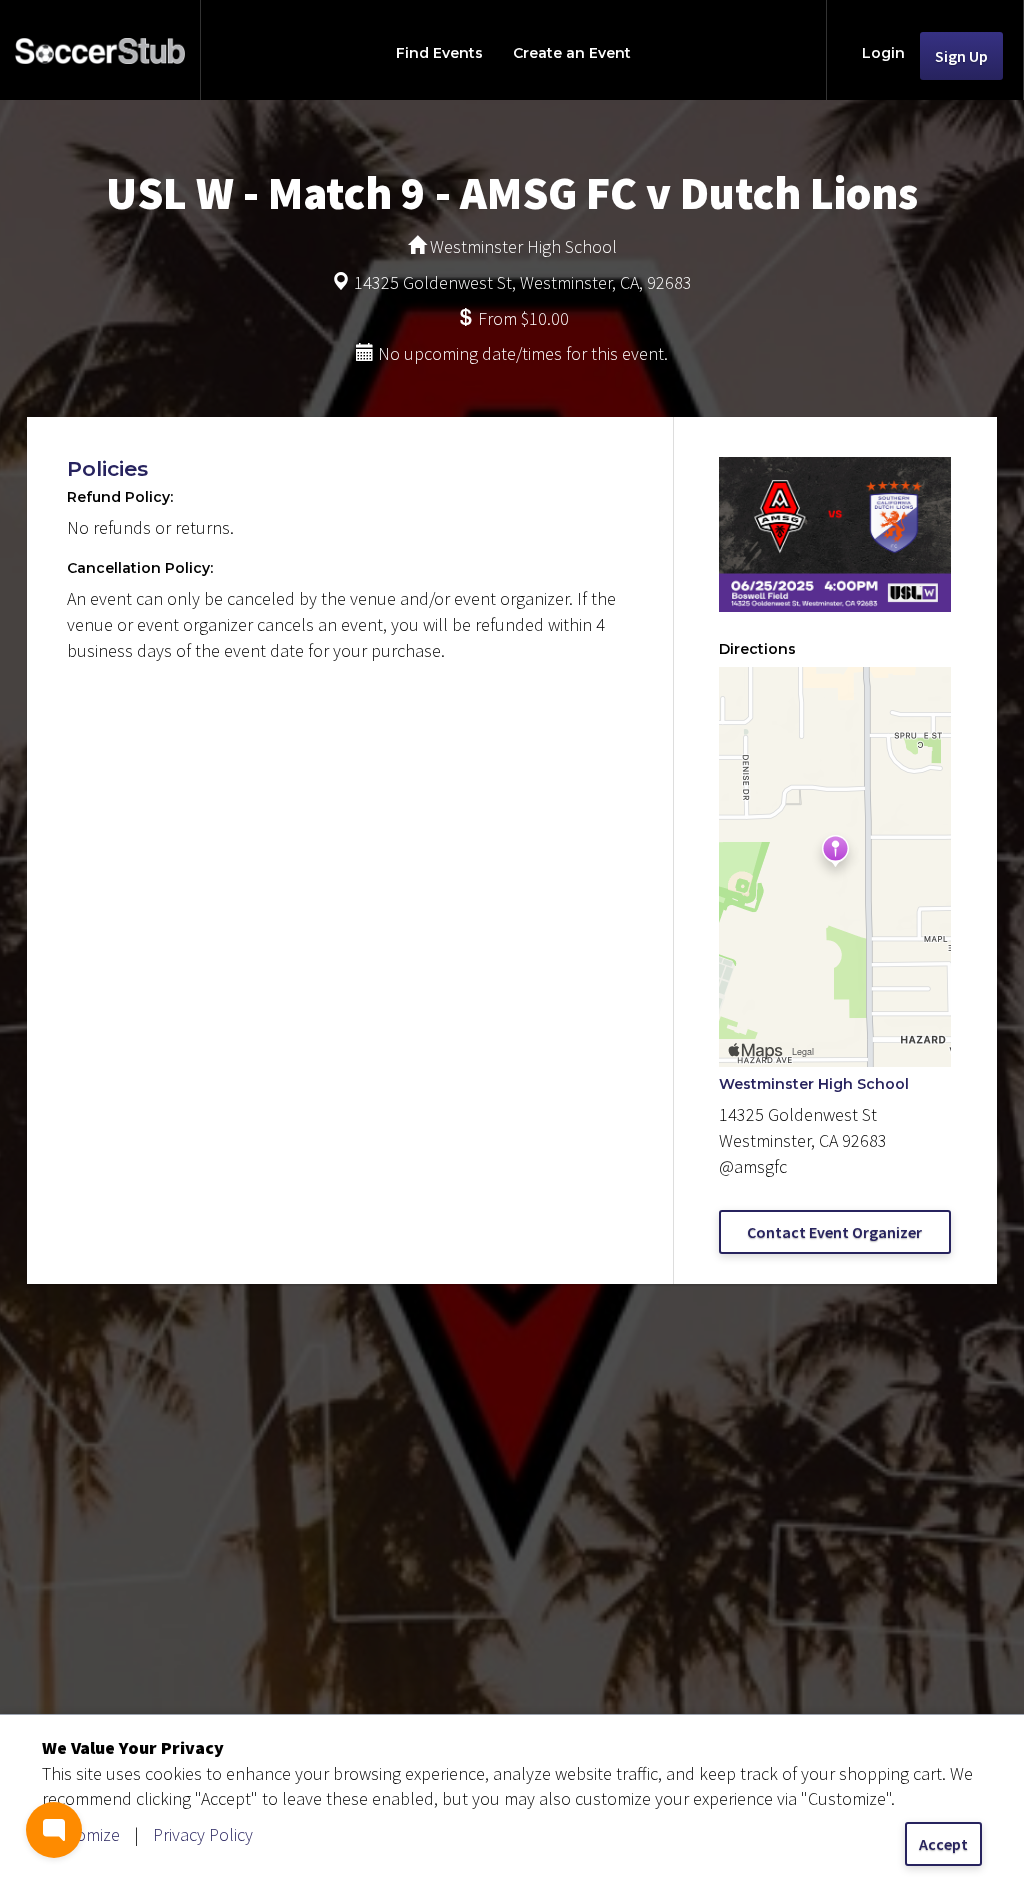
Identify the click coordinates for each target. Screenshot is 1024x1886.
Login (883, 53)
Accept (943, 1844)
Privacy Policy (203, 1834)
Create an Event (572, 53)
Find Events (439, 53)
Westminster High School (814, 1084)
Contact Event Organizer (834, 1232)
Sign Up (961, 56)
